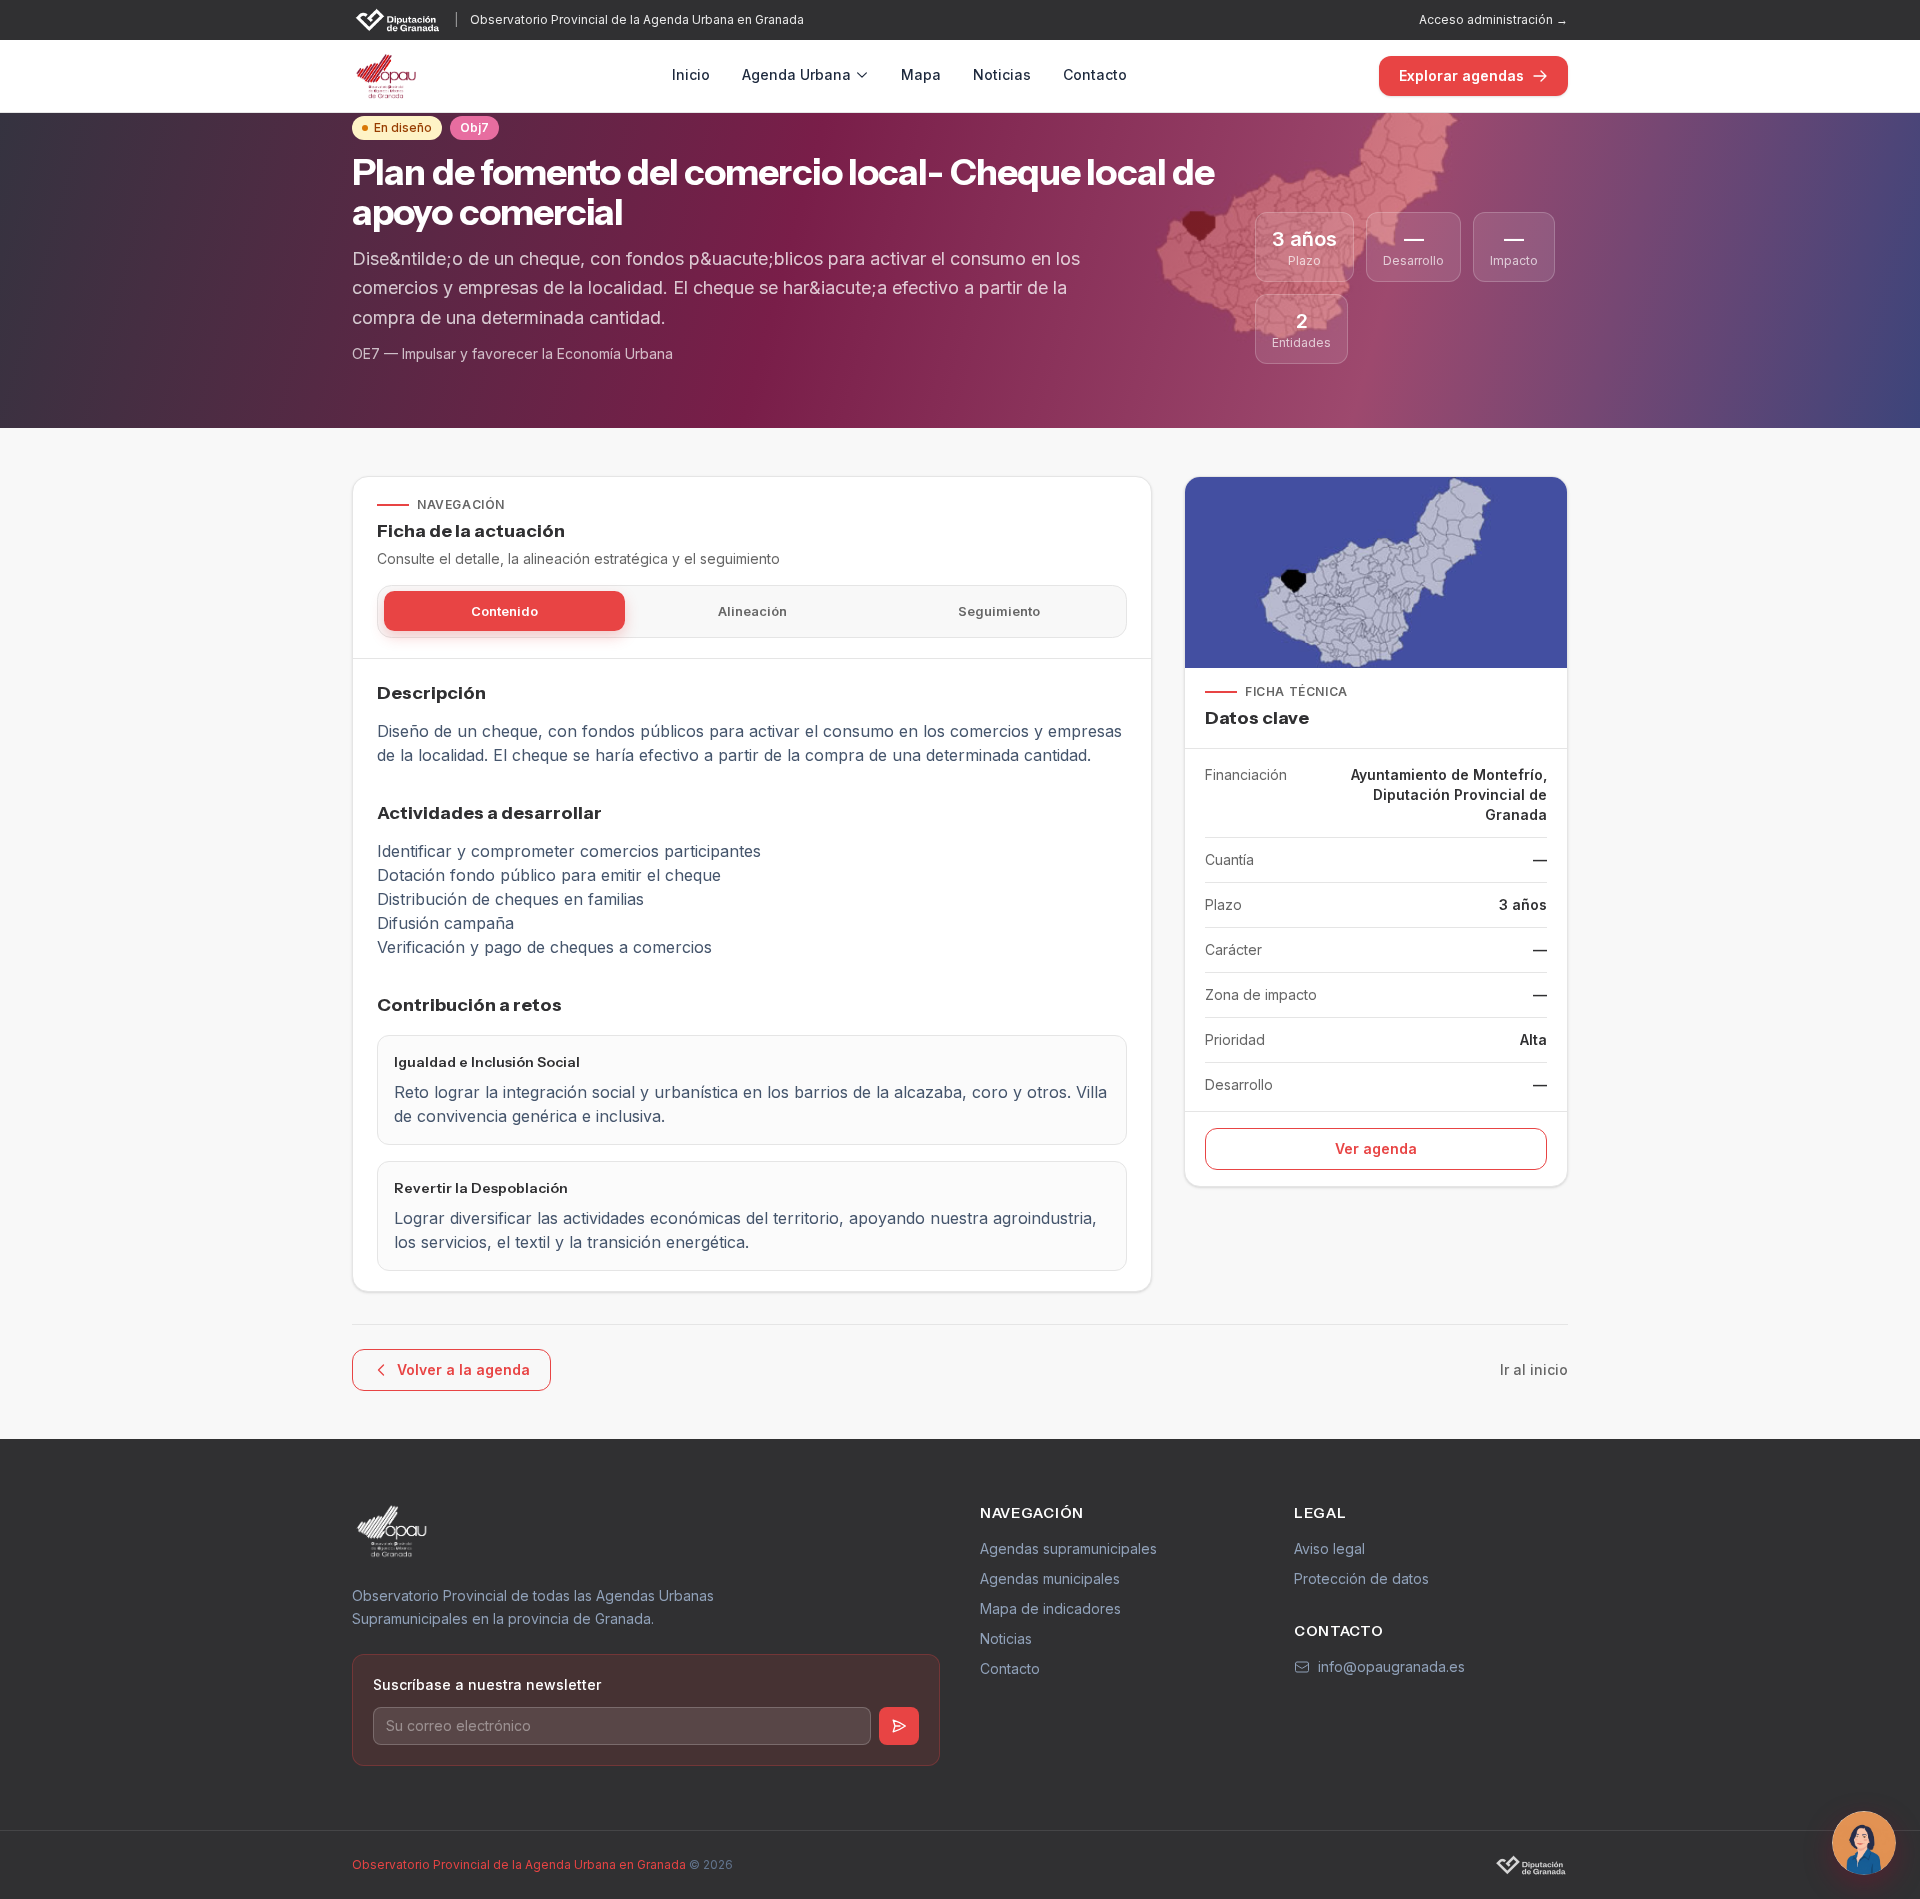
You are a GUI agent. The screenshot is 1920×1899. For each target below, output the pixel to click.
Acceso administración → (1493, 19)
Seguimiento (999, 611)
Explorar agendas (1461, 75)
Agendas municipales (1050, 1578)
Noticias (1002, 74)
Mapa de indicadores (1050, 1608)
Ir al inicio (1534, 1369)
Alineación (752, 611)
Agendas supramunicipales (1068, 1548)
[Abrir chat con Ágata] (1864, 1843)
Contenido (504, 611)
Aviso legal (1329, 1548)
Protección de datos (1361, 1578)
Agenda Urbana (796, 74)
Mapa (921, 74)
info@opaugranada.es (1391, 1666)
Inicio (691, 74)
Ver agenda (1376, 1148)
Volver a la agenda (463, 1369)
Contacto (1095, 74)
